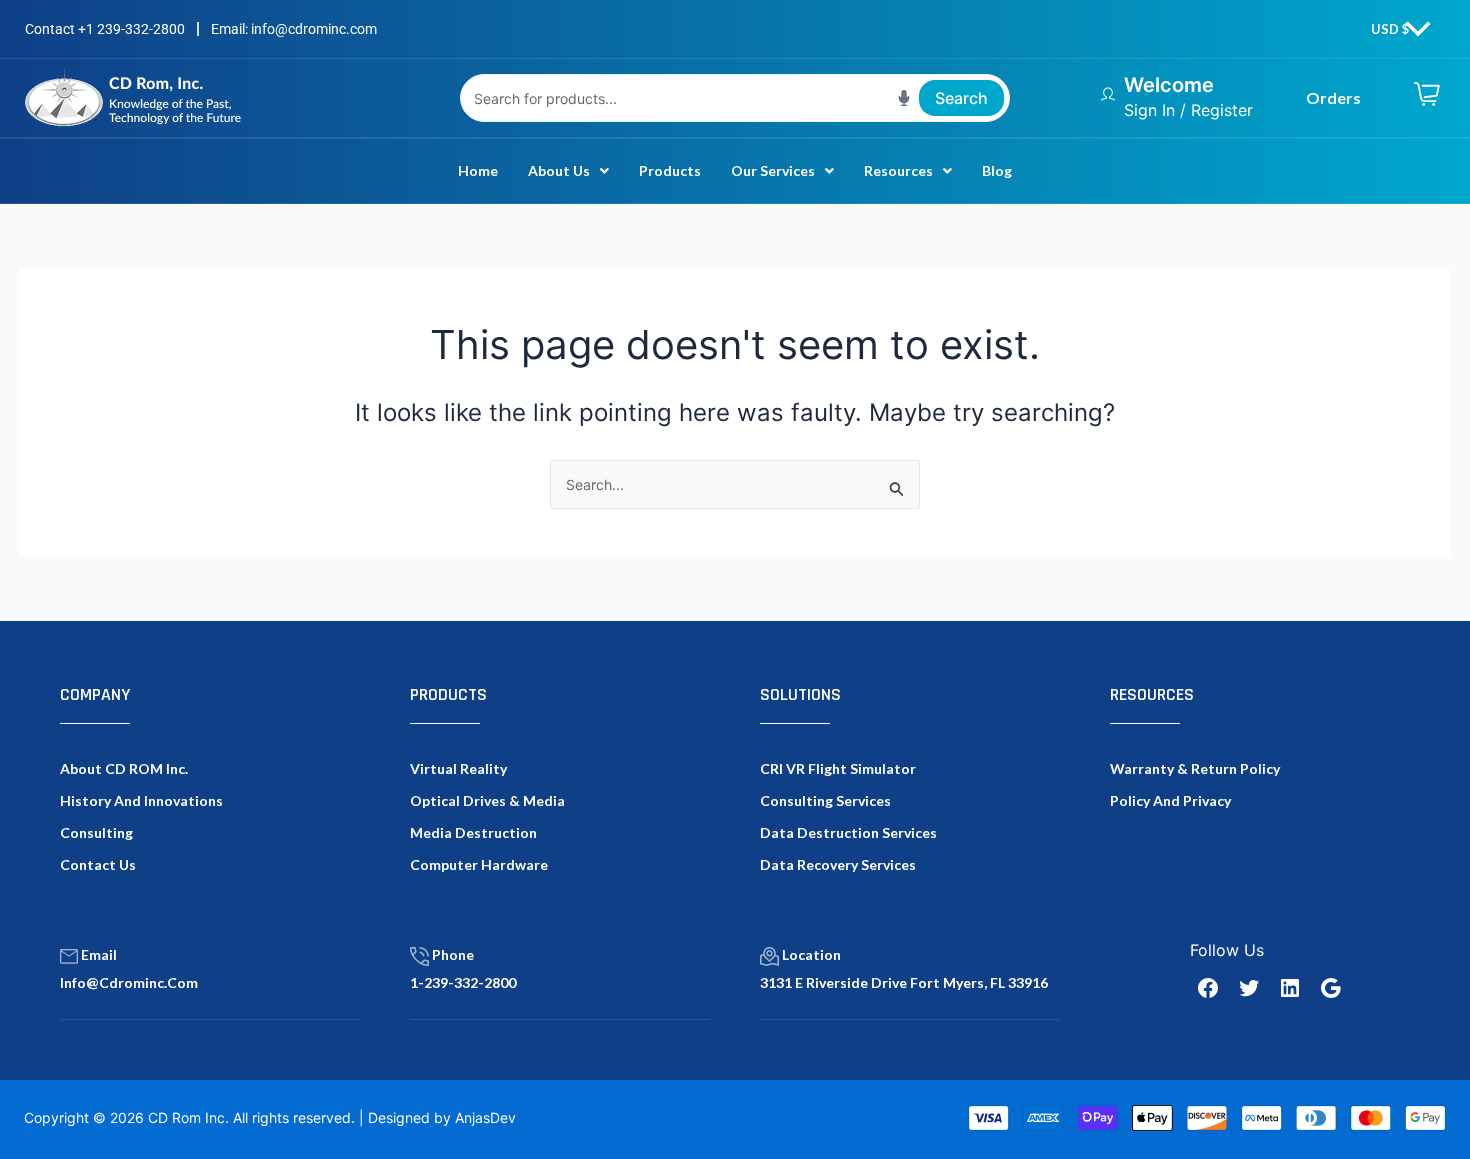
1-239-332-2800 (463, 982)
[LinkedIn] (1290, 988)
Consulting (96, 832)
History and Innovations (141, 800)
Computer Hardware (479, 864)
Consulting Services (825, 800)
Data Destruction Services (848, 832)
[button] (568, 171)
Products (670, 170)
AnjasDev (485, 1117)
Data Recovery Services (838, 864)
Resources (898, 170)
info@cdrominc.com (129, 982)
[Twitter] (1249, 988)
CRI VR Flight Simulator (838, 768)
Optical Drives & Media (487, 800)
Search (961, 98)
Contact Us (98, 864)
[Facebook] (1208, 988)
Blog (997, 170)
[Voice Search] (904, 98)
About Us (559, 170)
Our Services (773, 170)
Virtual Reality (458, 768)
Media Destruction (473, 832)
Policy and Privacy (1170, 800)
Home (478, 170)
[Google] (1331, 988)
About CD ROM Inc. (124, 768)
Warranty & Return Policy (1195, 768)
